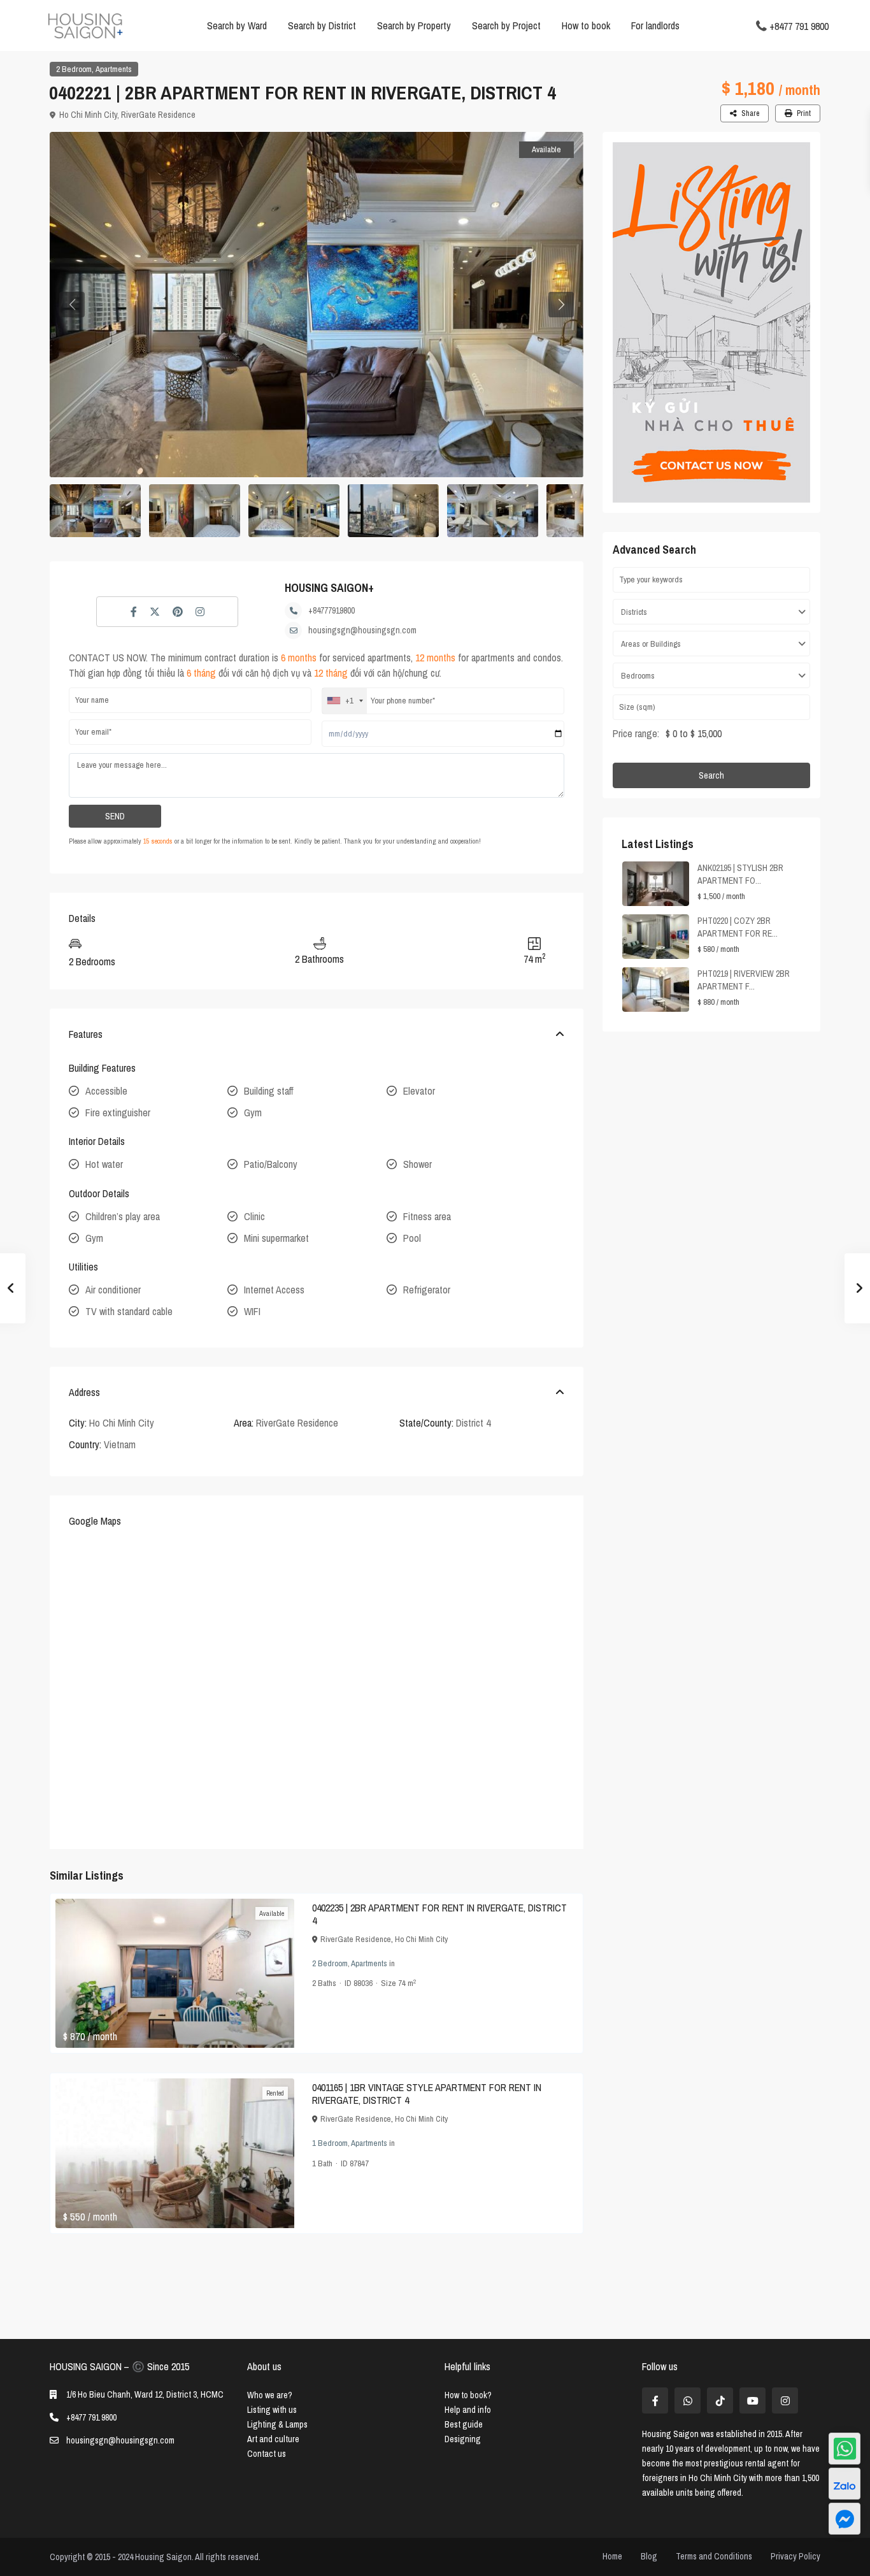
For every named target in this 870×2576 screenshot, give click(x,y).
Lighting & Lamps (277, 2424)
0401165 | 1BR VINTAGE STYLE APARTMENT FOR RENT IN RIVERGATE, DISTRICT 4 (427, 2094)
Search (711, 775)
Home (612, 2556)
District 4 (473, 1423)
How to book (586, 25)
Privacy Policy (795, 2556)
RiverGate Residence (158, 115)
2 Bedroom (74, 69)
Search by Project (506, 25)
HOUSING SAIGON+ (329, 588)
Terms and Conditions (714, 2556)
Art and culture (273, 2439)
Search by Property (414, 25)
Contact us (267, 2454)
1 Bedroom (330, 2143)
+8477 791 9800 (799, 25)
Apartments (114, 69)
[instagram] (785, 2400)
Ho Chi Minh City (88, 115)
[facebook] (655, 2400)
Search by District (322, 25)
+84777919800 (332, 610)
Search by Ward (237, 25)
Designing (463, 2439)
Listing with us (272, 2410)
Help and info (468, 2410)
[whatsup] (688, 2400)
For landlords (655, 25)
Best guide (464, 2424)
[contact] (845, 2519)
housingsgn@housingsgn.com (362, 630)
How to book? (468, 2395)
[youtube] (752, 2400)
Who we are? (270, 2395)
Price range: (636, 733)
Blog (649, 2556)
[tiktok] (720, 2400)
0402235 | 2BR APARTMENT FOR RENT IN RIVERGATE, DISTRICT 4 (439, 1914)
